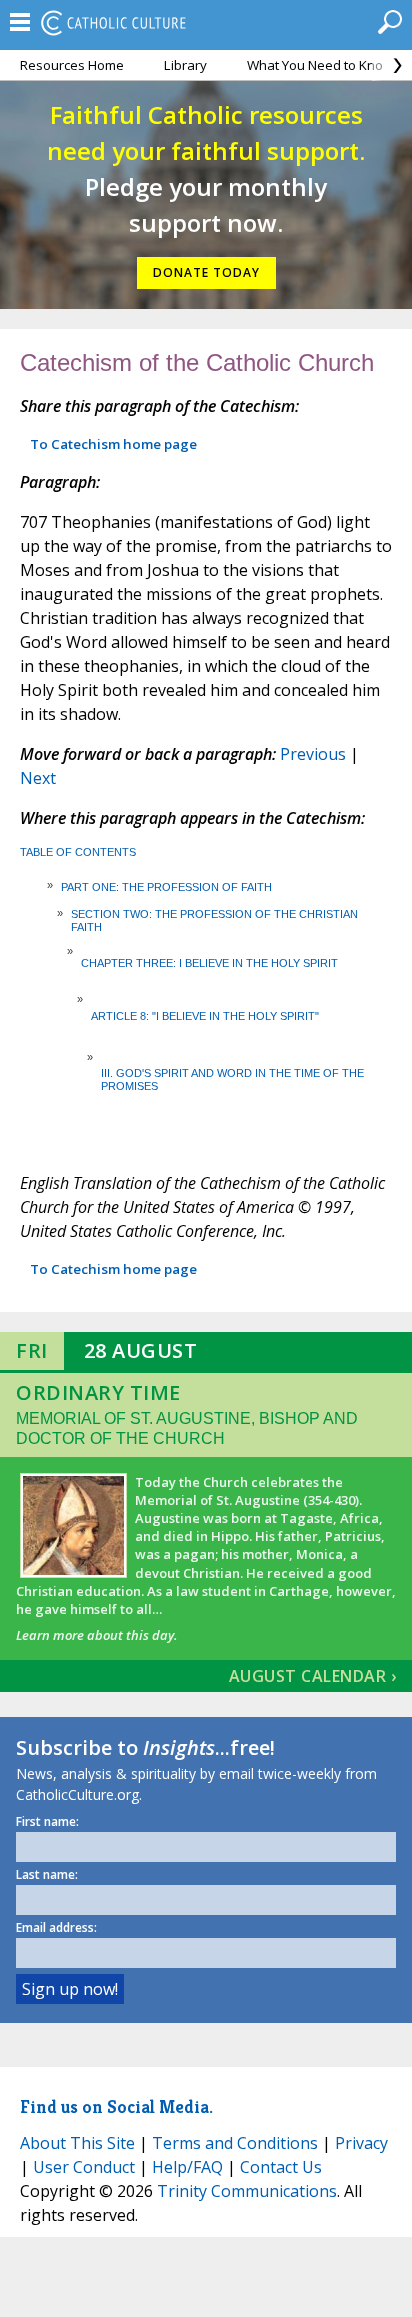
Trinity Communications (247, 2191)
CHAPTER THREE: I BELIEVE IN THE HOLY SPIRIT (209, 963)
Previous (313, 754)
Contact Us (281, 2167)
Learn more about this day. (96, 1635)
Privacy (361, 2143)
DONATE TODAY (206, 272)
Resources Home (72, 65)
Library (185, 65)
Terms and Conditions (235, 2143)
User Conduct (84, 2167)
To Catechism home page (113, 444)
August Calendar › (313, 1676)
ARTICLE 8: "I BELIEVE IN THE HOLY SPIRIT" (205, 1016)
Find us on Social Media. (116, 2106)
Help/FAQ (187, 2167)
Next (38, 778)
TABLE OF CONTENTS (78, 852)
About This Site (77, 2143)
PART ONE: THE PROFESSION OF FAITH (166, 887)
